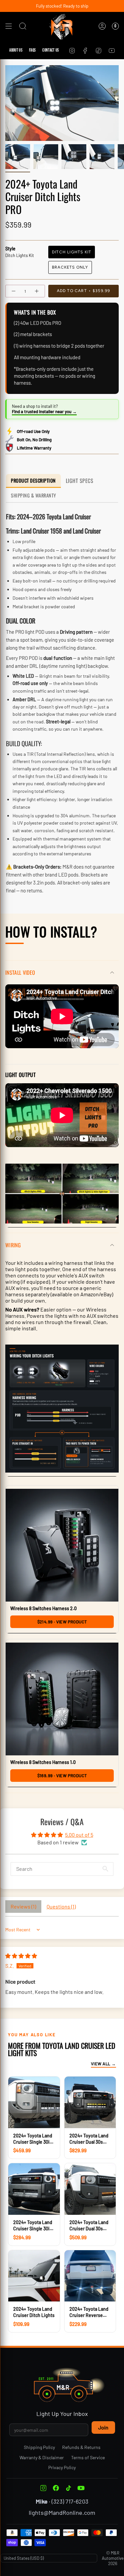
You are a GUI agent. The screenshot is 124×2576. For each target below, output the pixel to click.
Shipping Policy (39, 2447)
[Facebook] (56, 2488)
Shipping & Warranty (34, 495)
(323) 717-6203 (70, 2501)
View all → (103, 2064)
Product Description (33, 480)
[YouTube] (81, 2488)
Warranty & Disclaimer (42, 2457)
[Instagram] (43, 2488)
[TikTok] (68, 2488)
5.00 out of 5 (79, 1835)
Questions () (61, 1906)
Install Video (20, 972)
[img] (21, 1956)
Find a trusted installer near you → (44, 411)
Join (103, 2427)
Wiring (13, 1245)
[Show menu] (9, 26)
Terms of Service (88, 2457)
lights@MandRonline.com (62, 2512)
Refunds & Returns (81, 2447)
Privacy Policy (62, 2467)
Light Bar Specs (81, 481)
